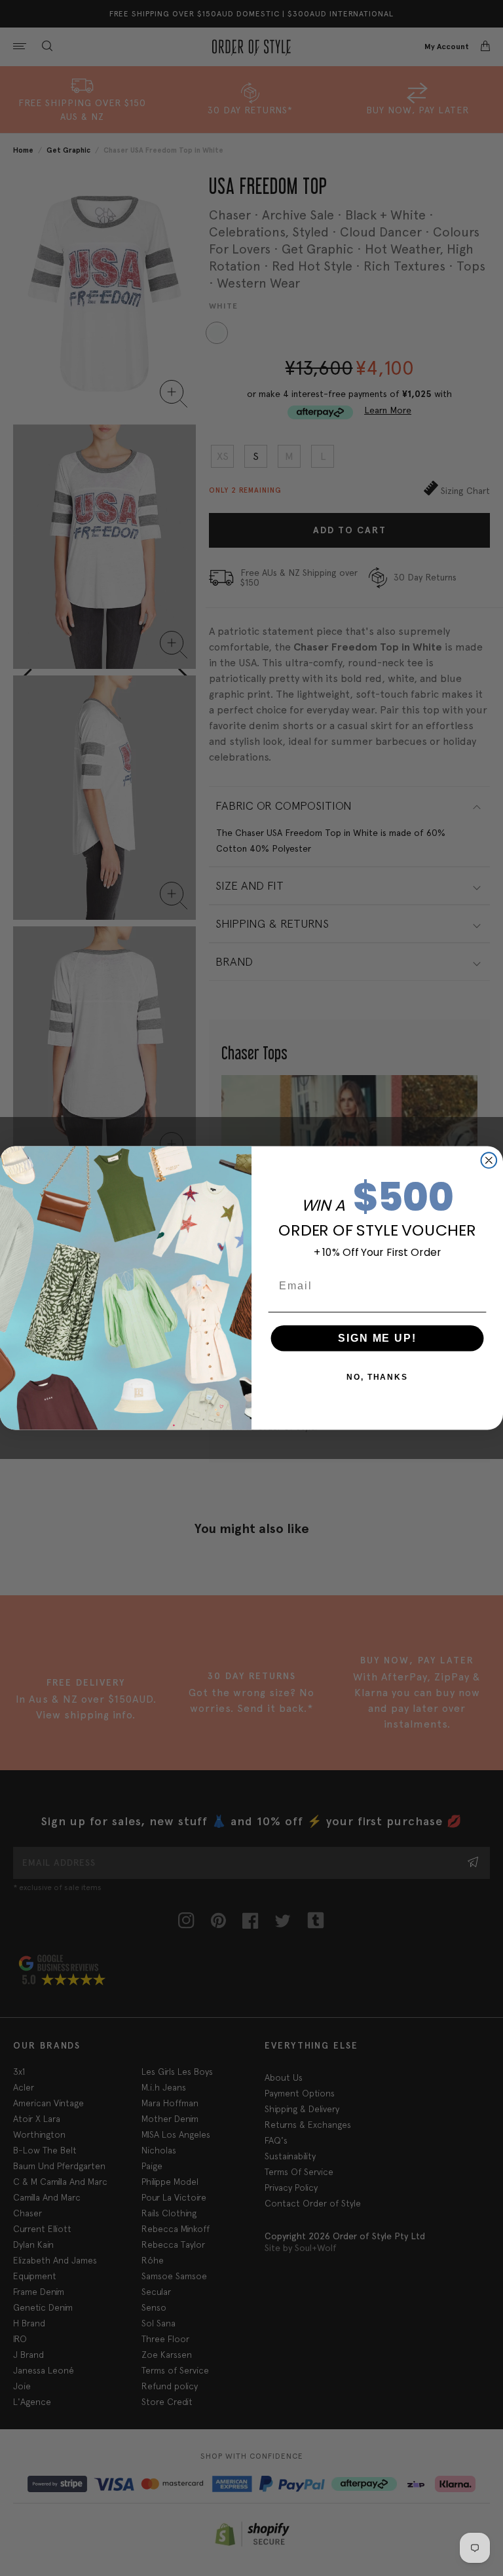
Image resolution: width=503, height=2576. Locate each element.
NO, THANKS (377, 1377)
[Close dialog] (489, 1160)
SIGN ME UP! (377, 1338)
